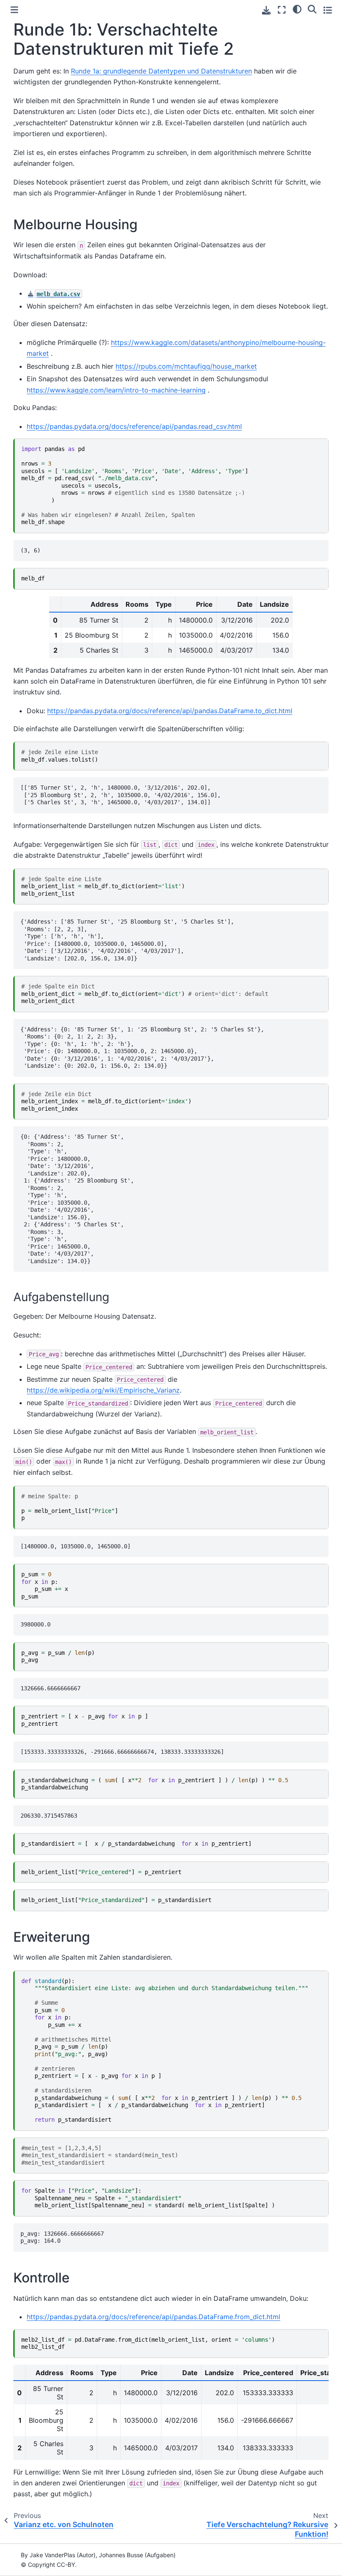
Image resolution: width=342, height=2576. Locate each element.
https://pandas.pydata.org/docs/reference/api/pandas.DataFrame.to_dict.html (170, 711)
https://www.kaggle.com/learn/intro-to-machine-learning (116, 390)
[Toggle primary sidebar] (14, 10)
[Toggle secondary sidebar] (328, 10)
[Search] (312, 9)
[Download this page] (266, 10)
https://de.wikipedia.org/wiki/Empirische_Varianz (103, 1390)
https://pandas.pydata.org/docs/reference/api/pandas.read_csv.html (134, 426)
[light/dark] (297, 9)
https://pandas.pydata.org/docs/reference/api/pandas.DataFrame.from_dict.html (153, 2317)
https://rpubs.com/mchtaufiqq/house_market (186, 366)
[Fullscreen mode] (282, 10)
